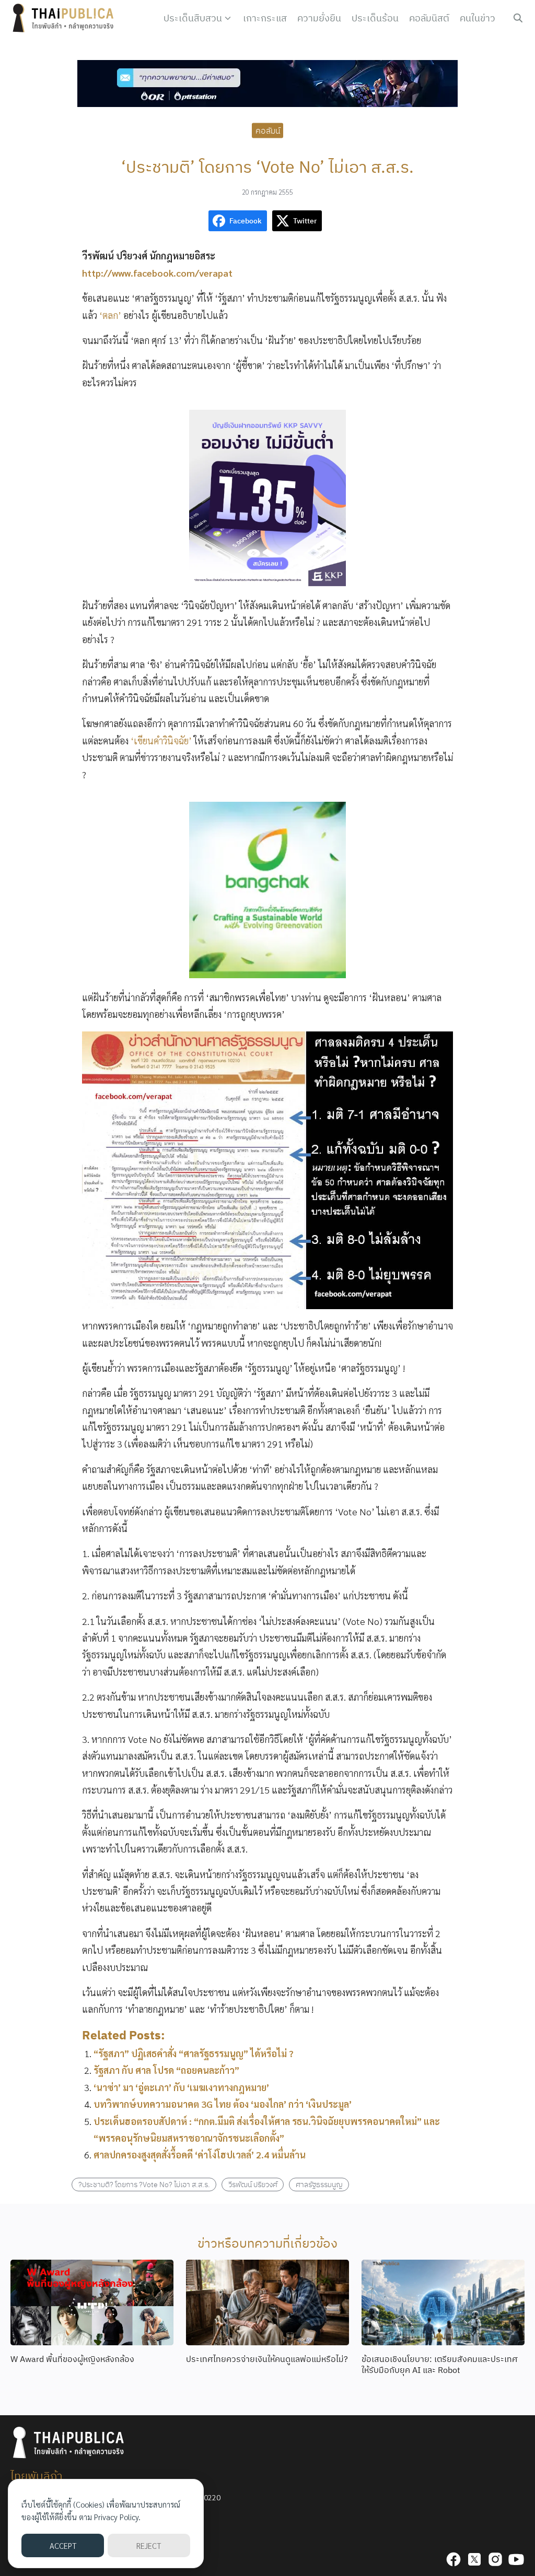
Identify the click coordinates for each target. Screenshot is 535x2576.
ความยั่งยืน (319, 18)
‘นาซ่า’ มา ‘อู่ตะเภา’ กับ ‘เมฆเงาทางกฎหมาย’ (181, 2087)
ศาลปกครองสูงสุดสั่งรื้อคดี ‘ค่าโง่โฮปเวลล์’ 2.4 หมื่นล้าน (200, 2154)
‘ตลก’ (111, 315)
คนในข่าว (478, 18)
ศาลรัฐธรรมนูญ (319, 2184)
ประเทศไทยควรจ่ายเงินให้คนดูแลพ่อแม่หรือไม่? (267, 2359)
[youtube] (516, 2559)
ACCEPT (63, 2545)
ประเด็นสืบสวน (193, 18)
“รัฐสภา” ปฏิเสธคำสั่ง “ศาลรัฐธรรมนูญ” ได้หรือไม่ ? (194, 2053)
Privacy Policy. (117, 2517)
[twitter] (474, 2559)
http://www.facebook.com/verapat (157, 273)
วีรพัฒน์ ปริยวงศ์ (253, 2184)
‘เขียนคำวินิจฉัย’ (162, 740)
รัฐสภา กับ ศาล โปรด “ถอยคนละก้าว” (166, 2070)
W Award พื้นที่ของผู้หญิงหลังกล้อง (72, 2359)
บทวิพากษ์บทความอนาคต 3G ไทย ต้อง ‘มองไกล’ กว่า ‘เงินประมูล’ (223, 2104)
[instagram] (495, 2559)
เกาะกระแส (265, 18)
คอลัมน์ (268, 130)
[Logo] (65, 18)
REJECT (149, 2545)
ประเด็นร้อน (375, 18)
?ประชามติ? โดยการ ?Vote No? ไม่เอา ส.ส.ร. (144, 2184)
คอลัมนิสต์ (429, 18)
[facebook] (453, 2559)
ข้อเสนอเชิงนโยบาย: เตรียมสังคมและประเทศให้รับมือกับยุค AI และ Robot (440, 2364)
